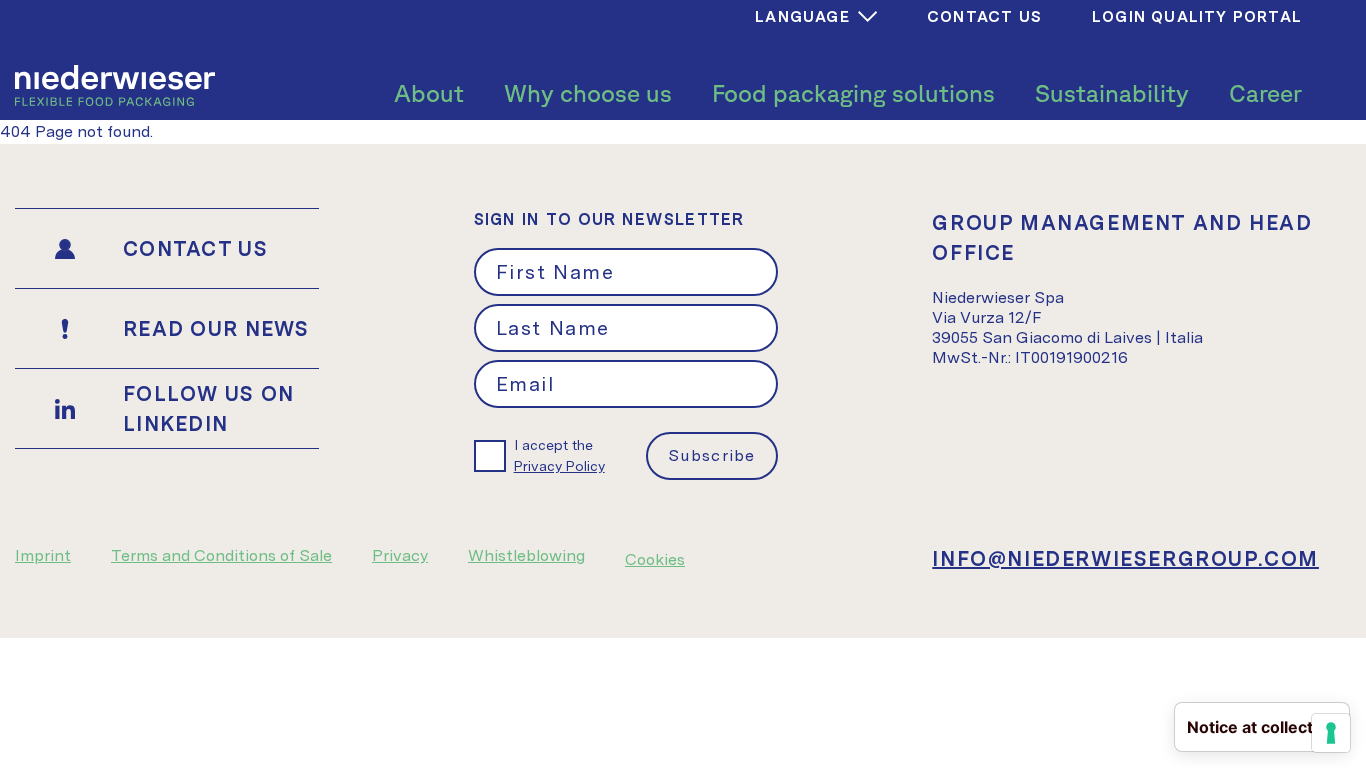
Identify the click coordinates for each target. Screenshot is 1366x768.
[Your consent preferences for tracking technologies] (1331, 733)
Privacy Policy (559, 466)
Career (1265, 93)
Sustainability (1112, 93)
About (429, 93)
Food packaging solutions (853, 93)
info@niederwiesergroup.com (1125, 559)
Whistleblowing (526, 555)
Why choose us (588, 93)
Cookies (655, 559)
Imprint (43, 555)
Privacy (400, 555)
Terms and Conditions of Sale (221, 555)
